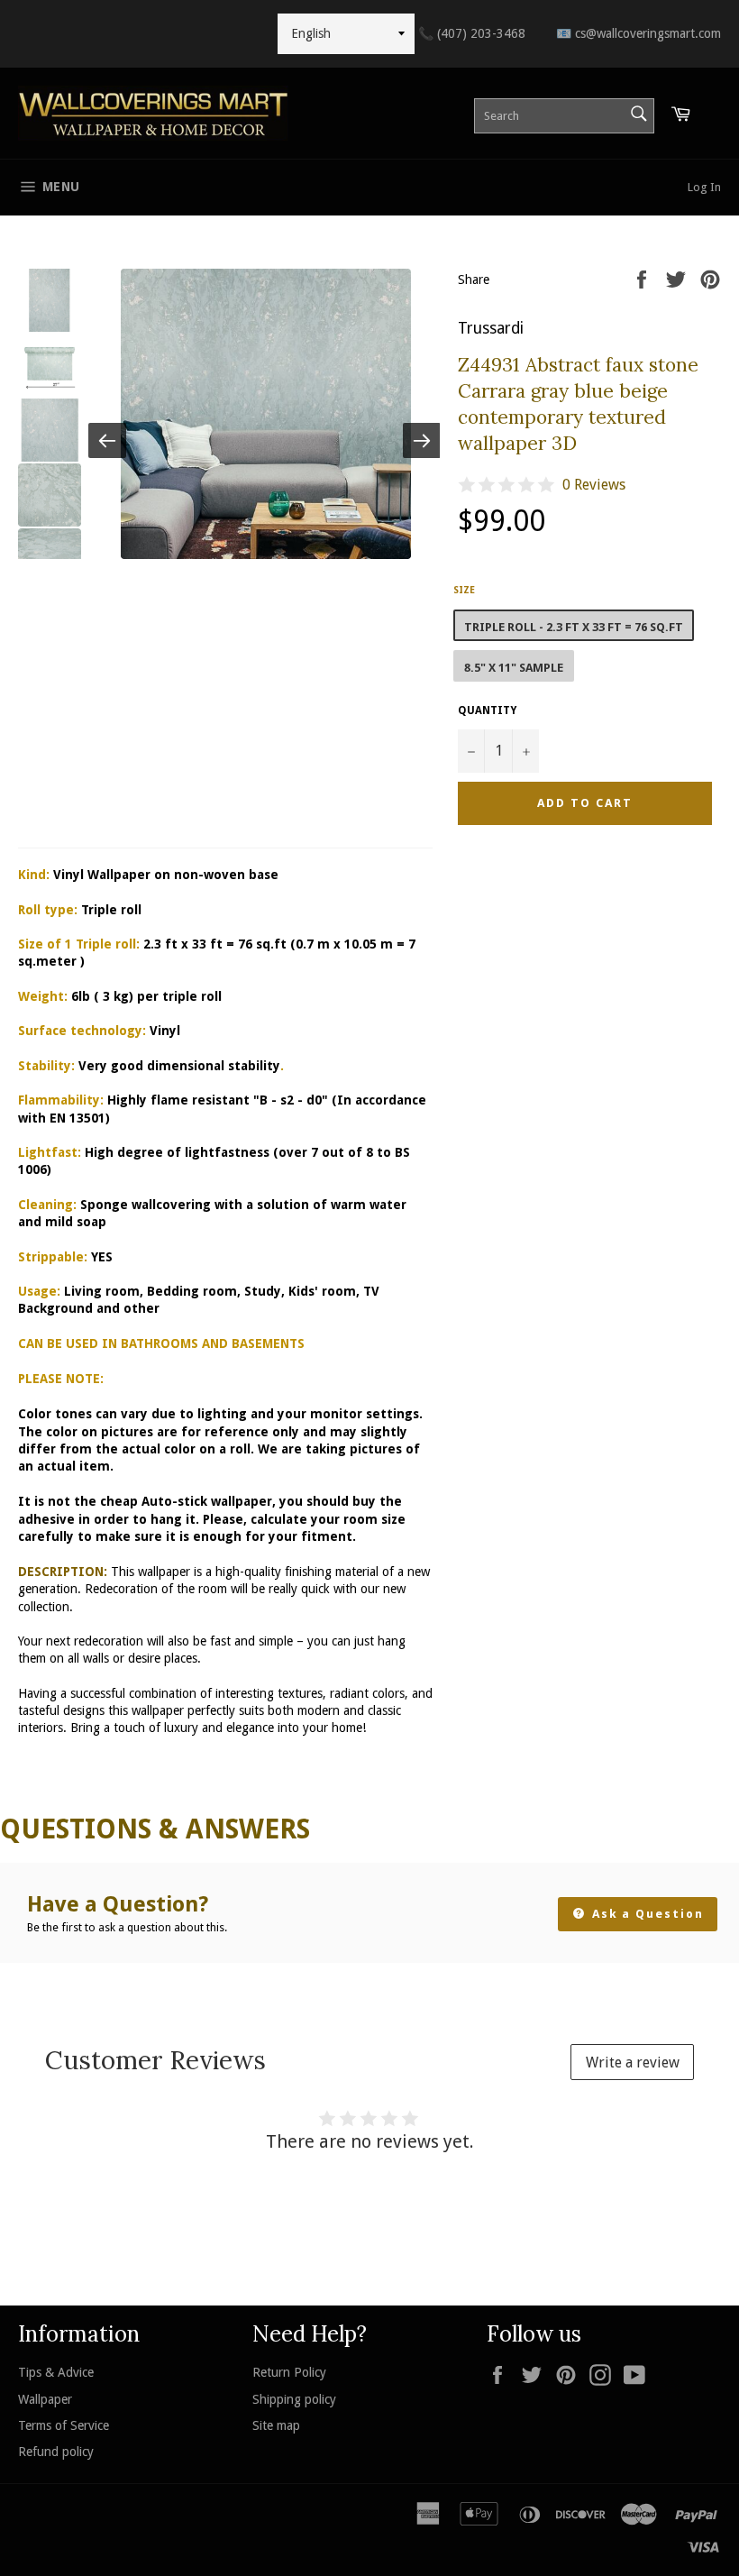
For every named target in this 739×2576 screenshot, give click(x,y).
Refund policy (56, 2452)
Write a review (633, 2063)
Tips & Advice (56, 2372)
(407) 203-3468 (472, 33)
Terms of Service (64, 2425)
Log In (704, 187)
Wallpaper (45, 2399)
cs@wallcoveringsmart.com (639, 33)
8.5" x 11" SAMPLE (514, 668)
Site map (276, 2425)
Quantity (487, 710)
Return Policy (289, 2372)
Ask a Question (646, 1914)
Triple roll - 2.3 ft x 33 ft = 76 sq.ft (574, 627)
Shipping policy (294, 2399)
